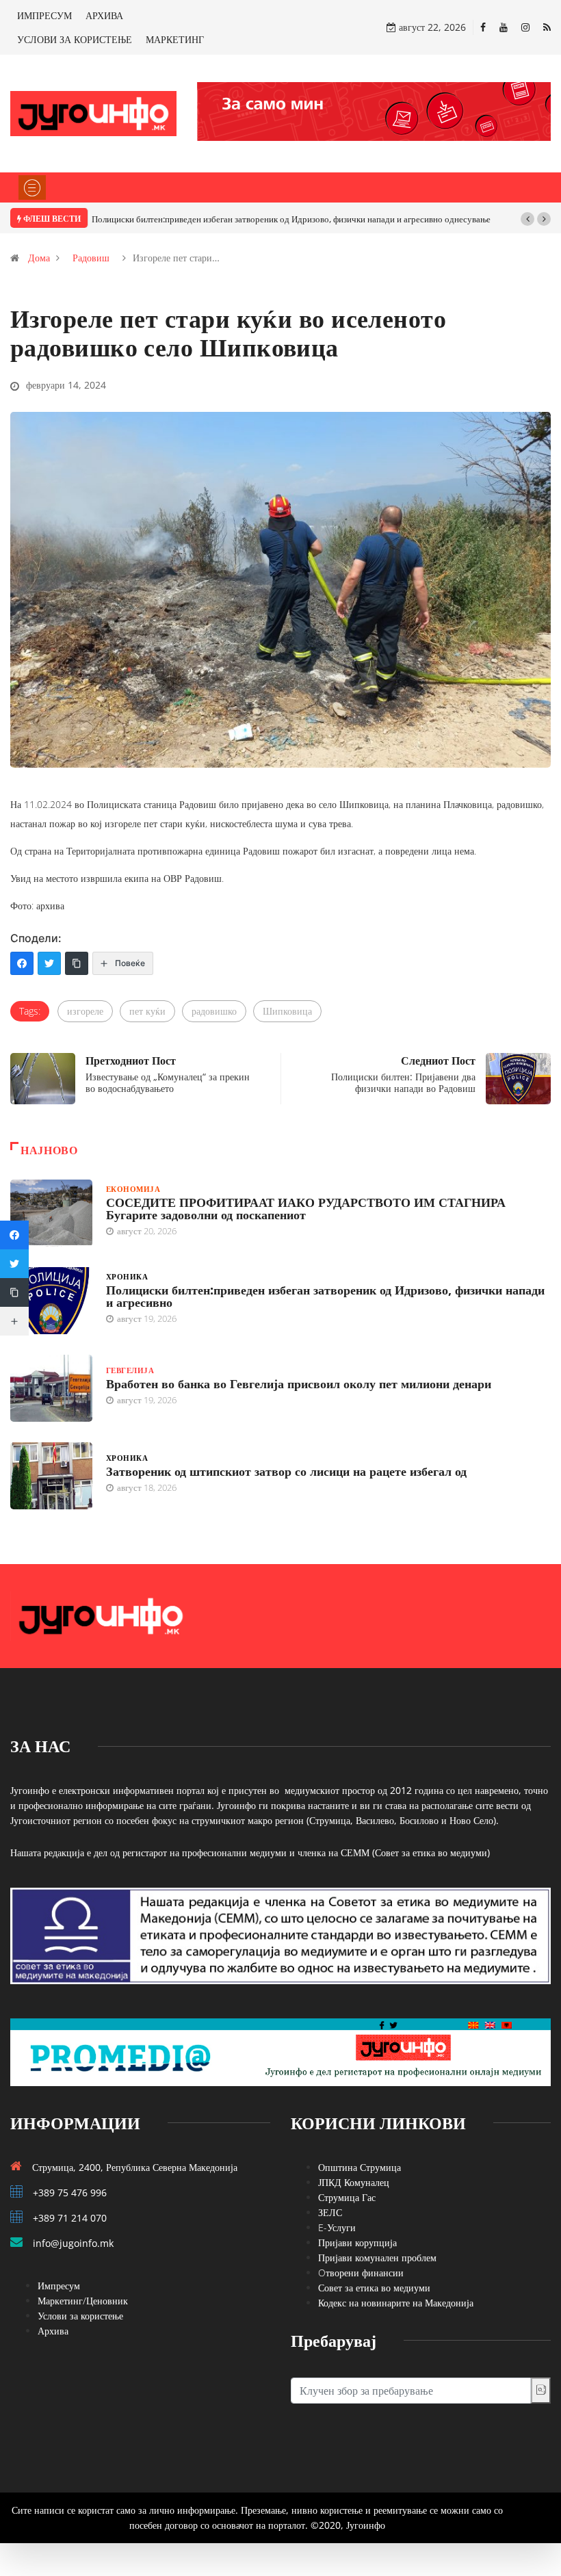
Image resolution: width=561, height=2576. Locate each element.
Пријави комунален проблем (377, 2258)
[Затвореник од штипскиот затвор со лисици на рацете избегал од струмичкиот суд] (51, 1476)
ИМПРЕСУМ (44, 15)
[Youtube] (504, 27)
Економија (133, 1189)
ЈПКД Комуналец (354, 2182)
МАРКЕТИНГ (175, 39)
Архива (53, 2331)
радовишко (214, 1011)
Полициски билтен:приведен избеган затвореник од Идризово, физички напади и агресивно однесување (291, 219)
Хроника (127, 1276)
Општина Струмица (360, 2167)
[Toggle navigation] (32, 187)
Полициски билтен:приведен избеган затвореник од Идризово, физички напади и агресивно (325, 1296)
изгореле (85, 1011)
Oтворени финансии (361, 2273)
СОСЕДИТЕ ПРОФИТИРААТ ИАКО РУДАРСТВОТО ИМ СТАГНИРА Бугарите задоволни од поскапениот (306, 1208)
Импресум (59, 2286)
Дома (39, 258)
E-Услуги (337, 2227)
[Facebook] (483, 27)
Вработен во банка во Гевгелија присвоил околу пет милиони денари (299, 1383)
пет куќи (147, 1011)
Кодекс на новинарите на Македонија (396, 2303)
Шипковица (287, 1011)
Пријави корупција (357, 2242)
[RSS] (547, 27)
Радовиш (91, 258)
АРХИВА (104, 15)
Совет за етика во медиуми (374, 2288)
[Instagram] (525, 27)
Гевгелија (130, 1370)
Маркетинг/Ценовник (83, 2301)
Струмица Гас (347, 2197)
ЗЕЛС (330, 2212)
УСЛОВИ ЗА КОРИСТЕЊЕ (75, 39)
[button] (527, 219)
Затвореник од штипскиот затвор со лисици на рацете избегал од (286, 1471)
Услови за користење (80, 2316)
